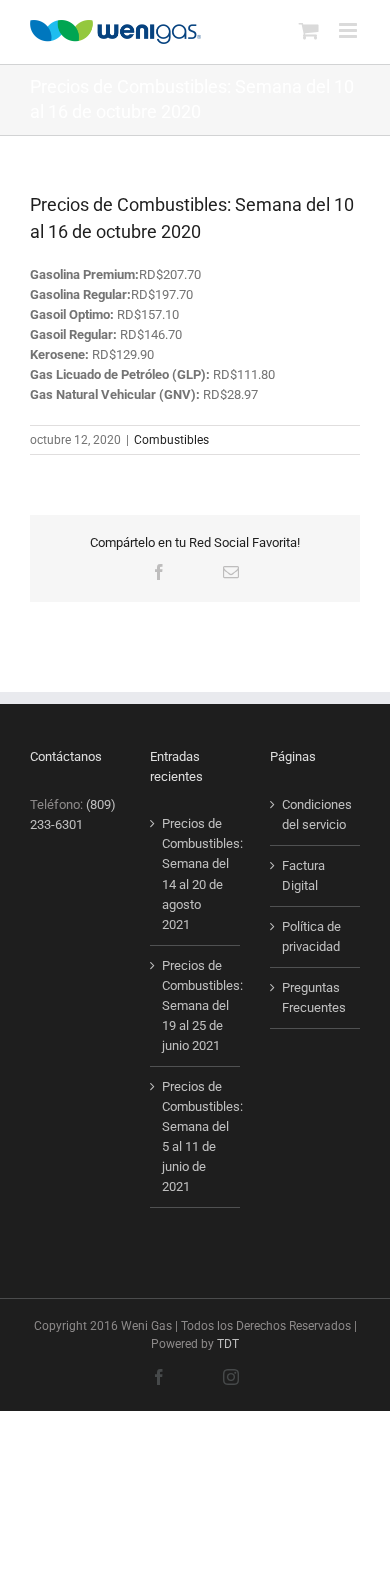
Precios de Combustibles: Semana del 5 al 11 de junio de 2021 (196, 1136)
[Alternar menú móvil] (349, 30)
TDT (228, 1344)
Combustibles (171, 440)
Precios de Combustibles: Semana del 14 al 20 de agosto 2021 (196, 873)
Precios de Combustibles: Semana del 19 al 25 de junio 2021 (196, 1005)
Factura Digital (303, 875)
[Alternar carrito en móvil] (309, 30)
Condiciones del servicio (316, 814)
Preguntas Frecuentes (314, 997)
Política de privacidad (311, 936)
